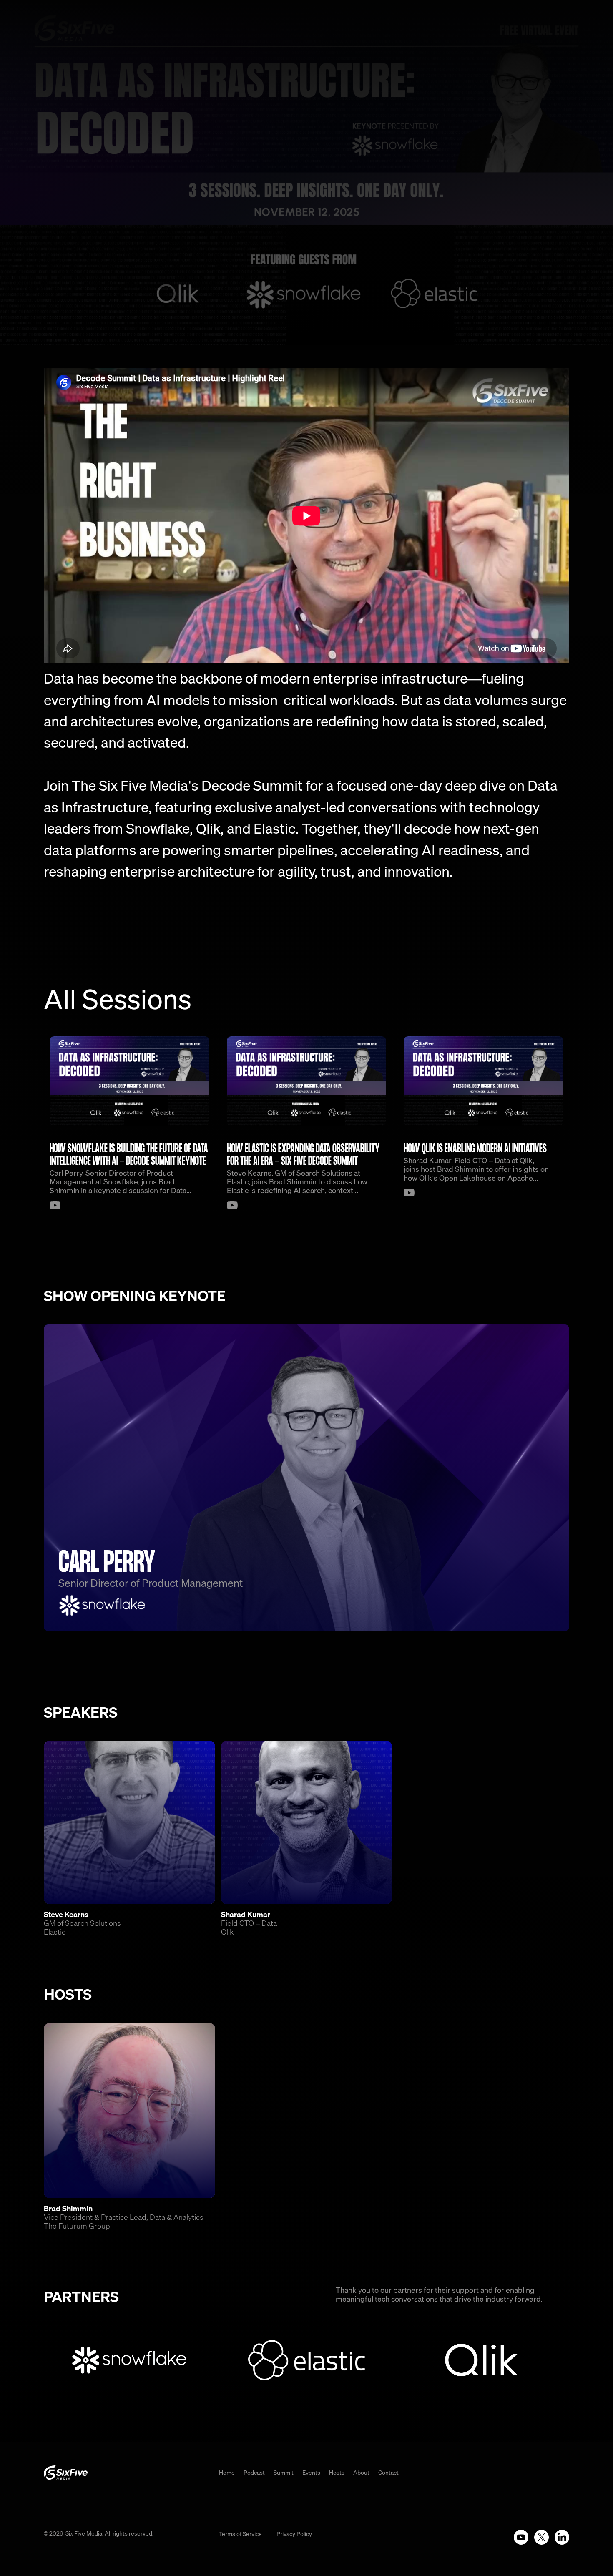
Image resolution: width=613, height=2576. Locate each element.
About (361, 2473)
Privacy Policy (294, 2534)
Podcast (254, 2473)
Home (227, 2473)
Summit (284, 2473)
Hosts (337, 2473)
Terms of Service (240, 2534)
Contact (388, 2473)
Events (311, 2473)
